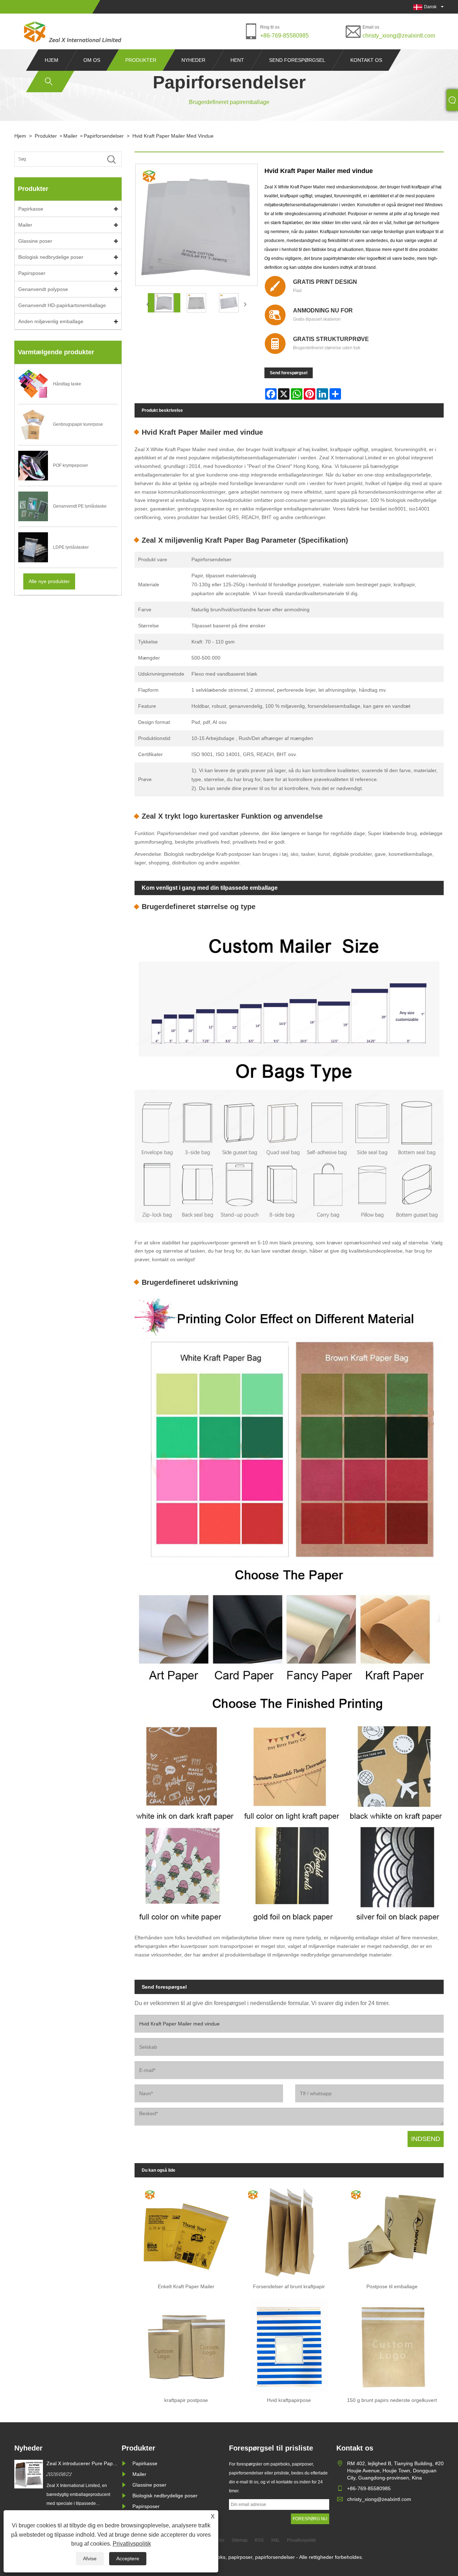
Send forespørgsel (297, 60)
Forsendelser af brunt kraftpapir (289, 2286)
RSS (259, 2540)
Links (219, 2540)
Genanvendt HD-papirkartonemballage (62, 305)
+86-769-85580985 (284, 36)
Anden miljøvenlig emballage (51, 321)
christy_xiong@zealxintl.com (399, 36)
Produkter (141, 60)
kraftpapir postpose (186, 2400)
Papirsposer (32, 273)
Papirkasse (31, 209)
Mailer (70, 136)
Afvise (90, 2558)
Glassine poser (35, 241)
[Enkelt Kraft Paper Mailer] (186, 2230)
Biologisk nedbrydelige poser (51, 257)
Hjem (52, 60)
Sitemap (240, 2540)
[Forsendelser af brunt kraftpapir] (289, 2230)
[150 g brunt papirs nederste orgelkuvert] (392, 2343)
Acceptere (128, 2558)
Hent (237, 60)
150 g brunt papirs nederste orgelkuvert (392, 2400)
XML (275, 2540)
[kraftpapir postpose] (186, 2343)
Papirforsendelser (104, 136)
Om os (92, 60)
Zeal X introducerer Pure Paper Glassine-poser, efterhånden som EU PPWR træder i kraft (82, 2464)
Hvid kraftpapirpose (289, 2400)
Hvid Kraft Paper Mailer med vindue (173, 136)
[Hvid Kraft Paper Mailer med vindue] (164, 303)
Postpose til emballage (392, 2286)
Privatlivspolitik (132, 2544)
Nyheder (193, 60)
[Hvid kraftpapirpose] (289, 2343)
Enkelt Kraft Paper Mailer (186, 2286)
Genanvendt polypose (43, 289)
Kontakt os (366, 60)
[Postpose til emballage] (392, 2230)
